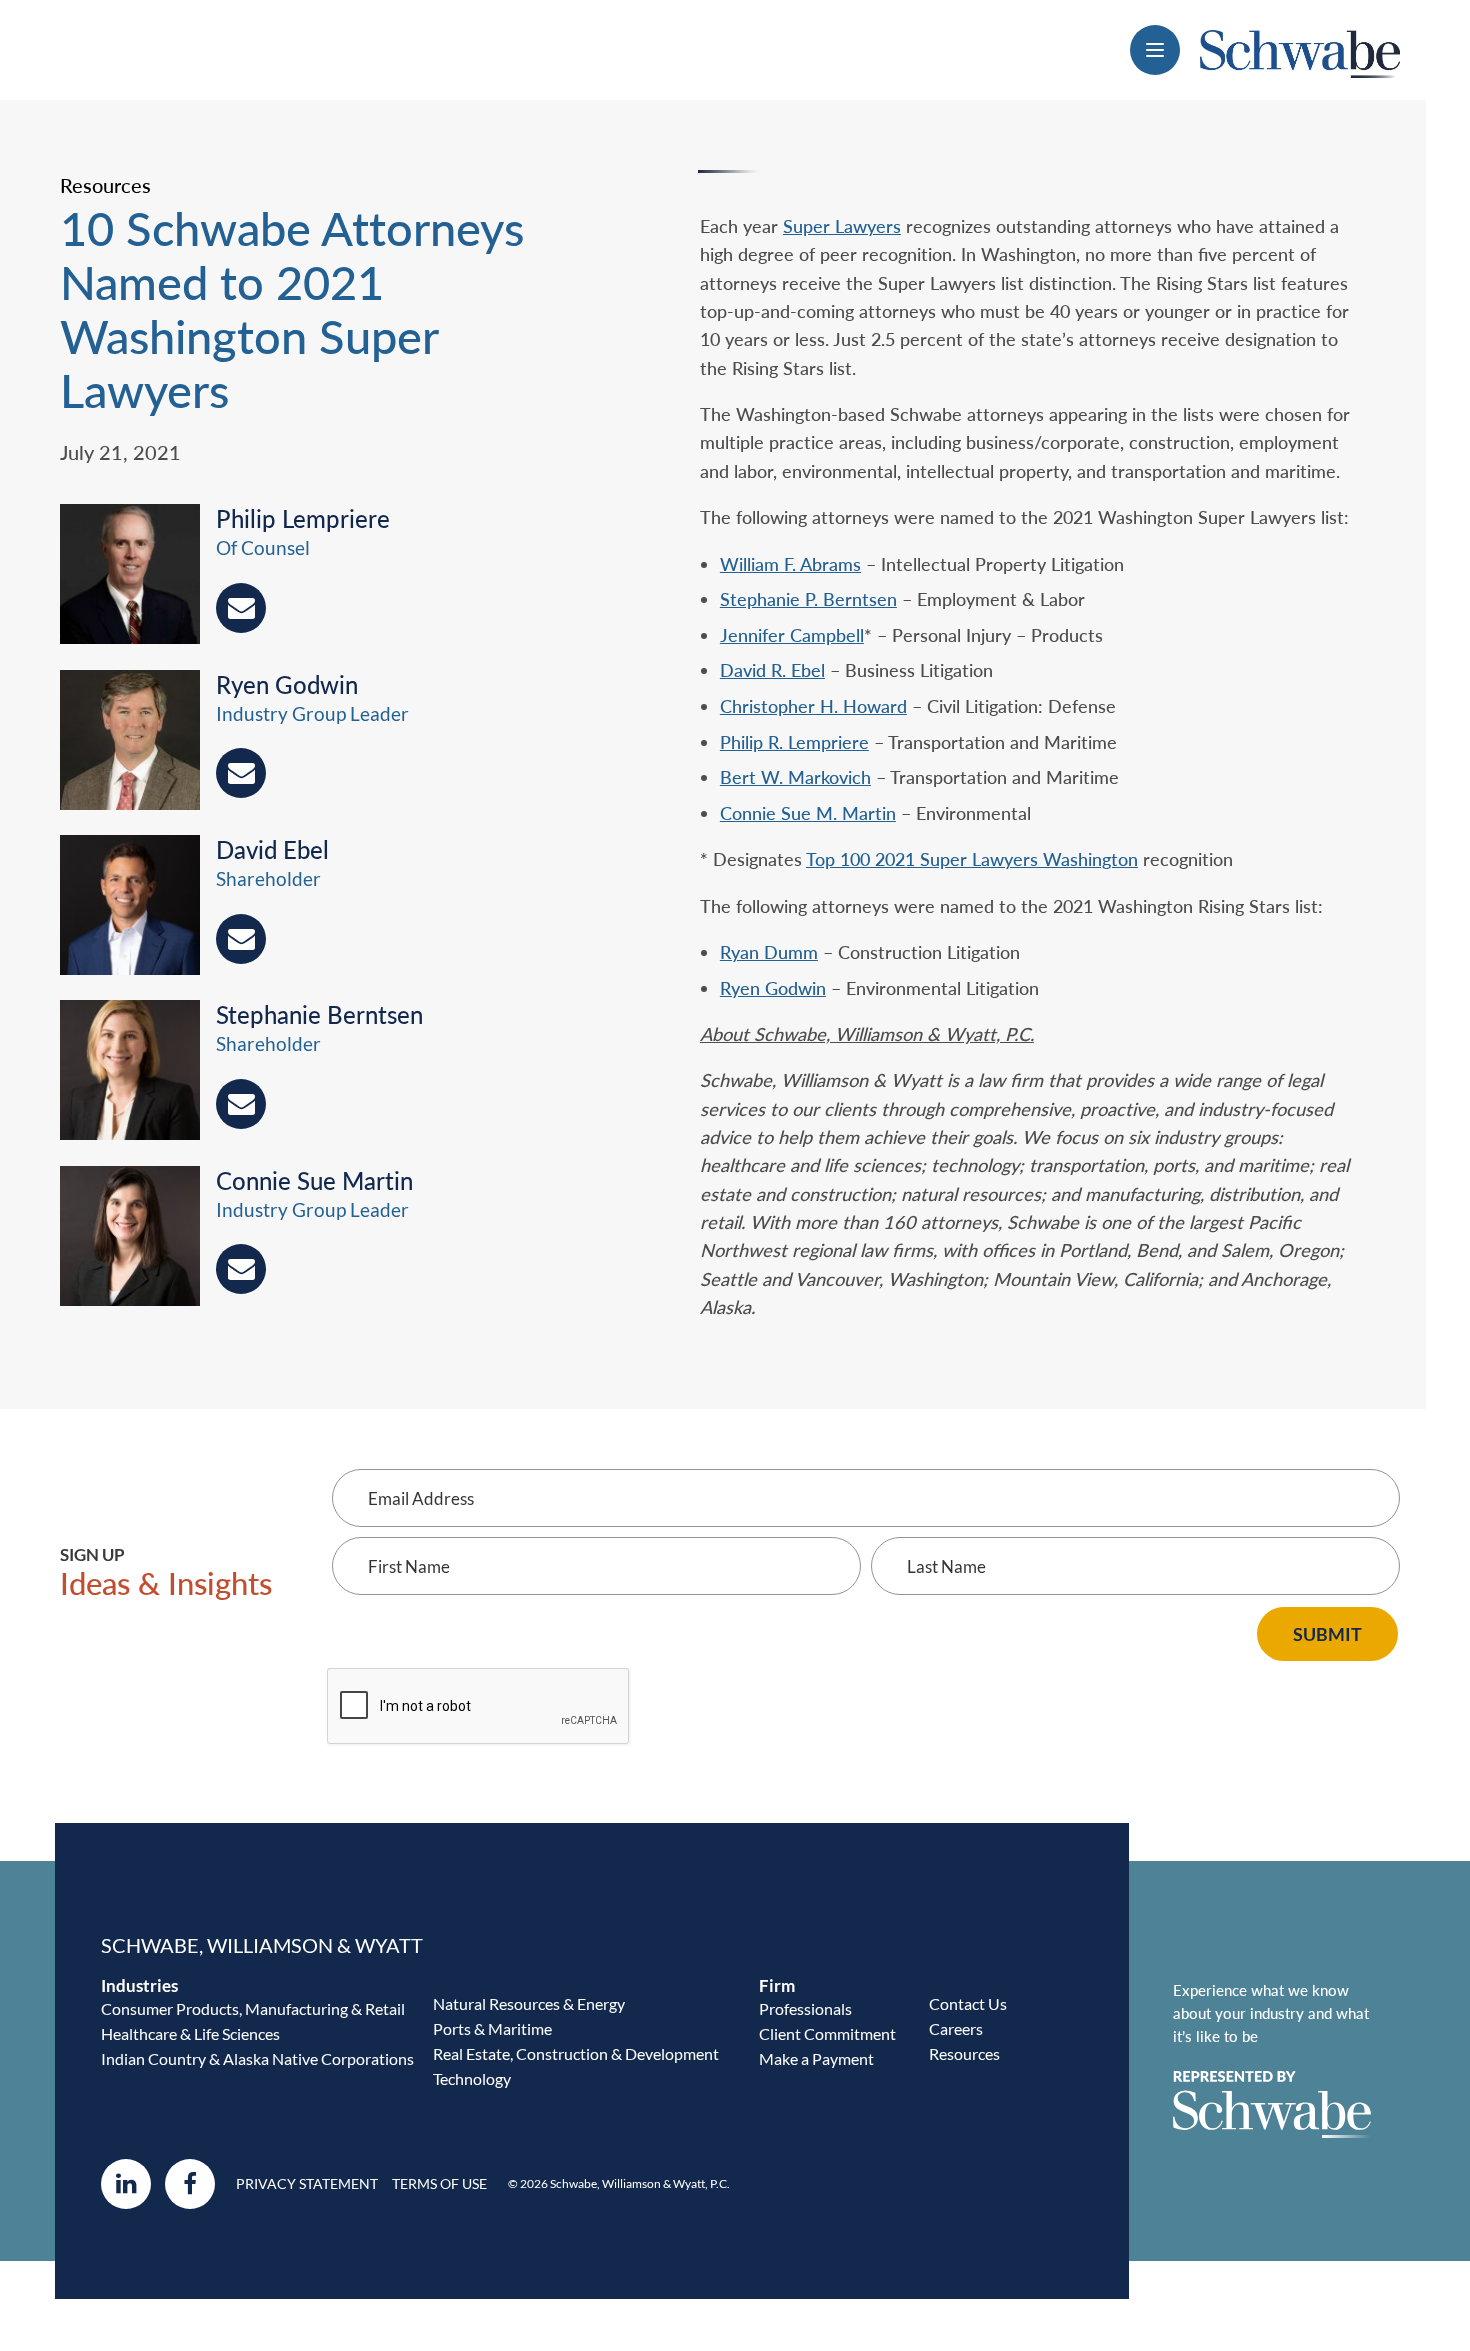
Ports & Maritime (492, 2028)
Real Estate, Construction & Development (576, 2053)
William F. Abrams (790, 564)
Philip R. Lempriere (794, 742)
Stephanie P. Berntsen (808, 599)
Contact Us (968, 2003)
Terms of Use (439, 2184)
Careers (956, 2028)
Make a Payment (816, 2058)
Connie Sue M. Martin (808, 813)
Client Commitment (827, 2033)
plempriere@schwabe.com (241, 608)
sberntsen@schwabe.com (241, 1104)
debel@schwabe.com (241, 939)
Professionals (805, 2008)
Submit (1327, 1634)
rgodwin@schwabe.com (241, 773)
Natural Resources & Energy (529, 2003)
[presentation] (138, 577)
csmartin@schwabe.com (241, 1269)
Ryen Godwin (773, 988)
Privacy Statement (307, 2184)
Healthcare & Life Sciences (190, 2033)
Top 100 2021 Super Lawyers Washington (972, 859)
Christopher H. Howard (813, 706)
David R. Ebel (772, 670)
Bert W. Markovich (795, 777)
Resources (964, 2053)
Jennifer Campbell (792, 635)
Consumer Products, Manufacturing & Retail (253, 2008)
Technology (472, 2078)
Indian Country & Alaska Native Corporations (257, 2058)
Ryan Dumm (769, 952)
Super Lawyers (842, 226)
